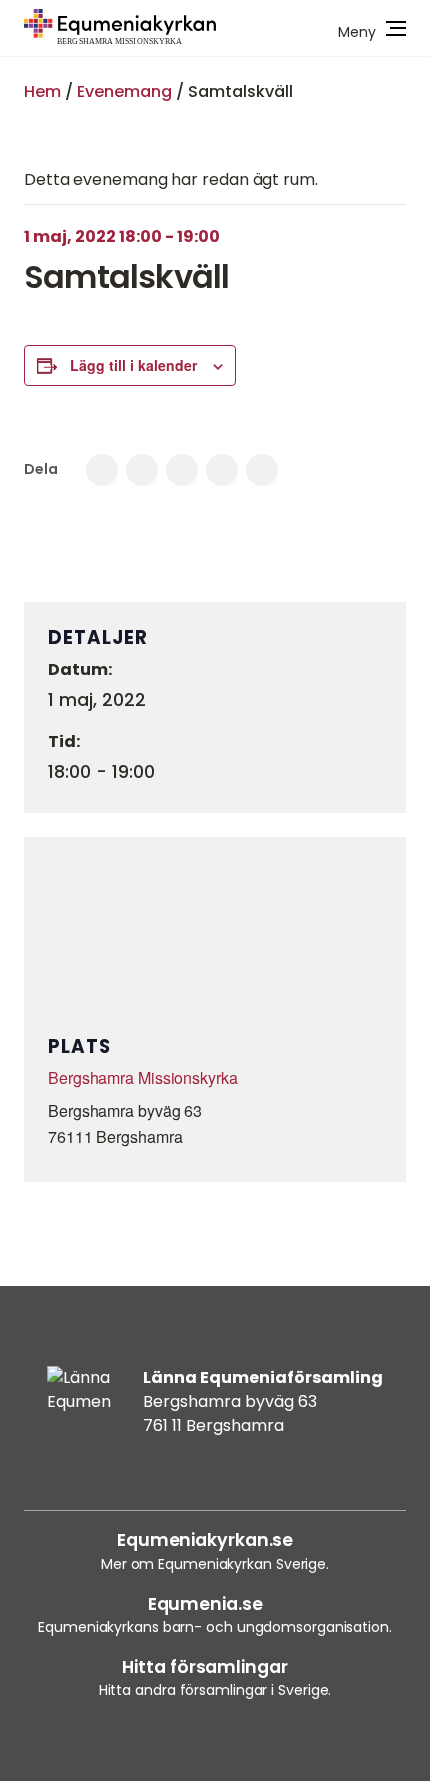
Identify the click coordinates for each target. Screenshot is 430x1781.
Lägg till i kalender (133, 365)
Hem (42, 91)
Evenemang (124, 91)
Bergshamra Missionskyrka (143, 1077)
